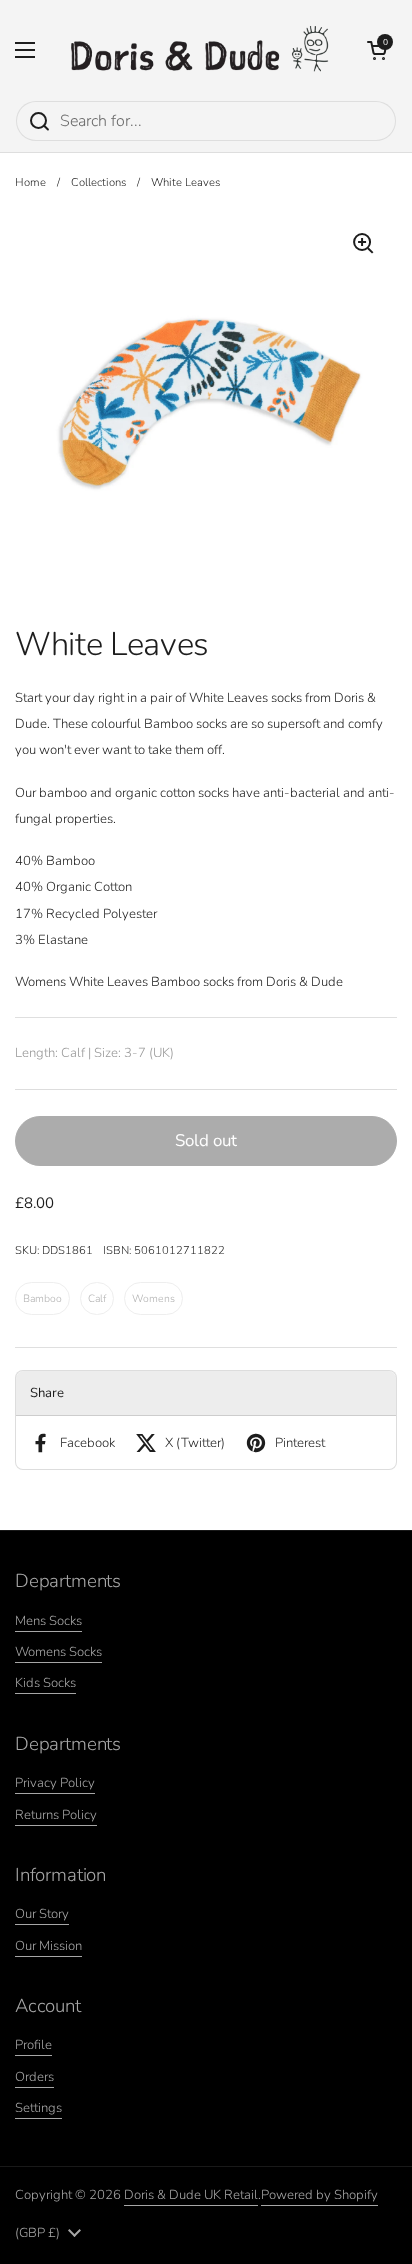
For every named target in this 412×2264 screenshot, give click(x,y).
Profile (33, 2045)
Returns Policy (56, 1815)
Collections (98, 182)
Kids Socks (45, 1683)
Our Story (42, 1914)
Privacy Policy (55, 1783)
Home (30, 182)
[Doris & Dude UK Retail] (201, 50)
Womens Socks (58, 1652)
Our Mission (48, 1946)
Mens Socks (48, 1621)
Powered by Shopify (319, 2195)
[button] (377, 50)
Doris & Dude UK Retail (191, 2195)
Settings (38, 2108)
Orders (34, 2077)
